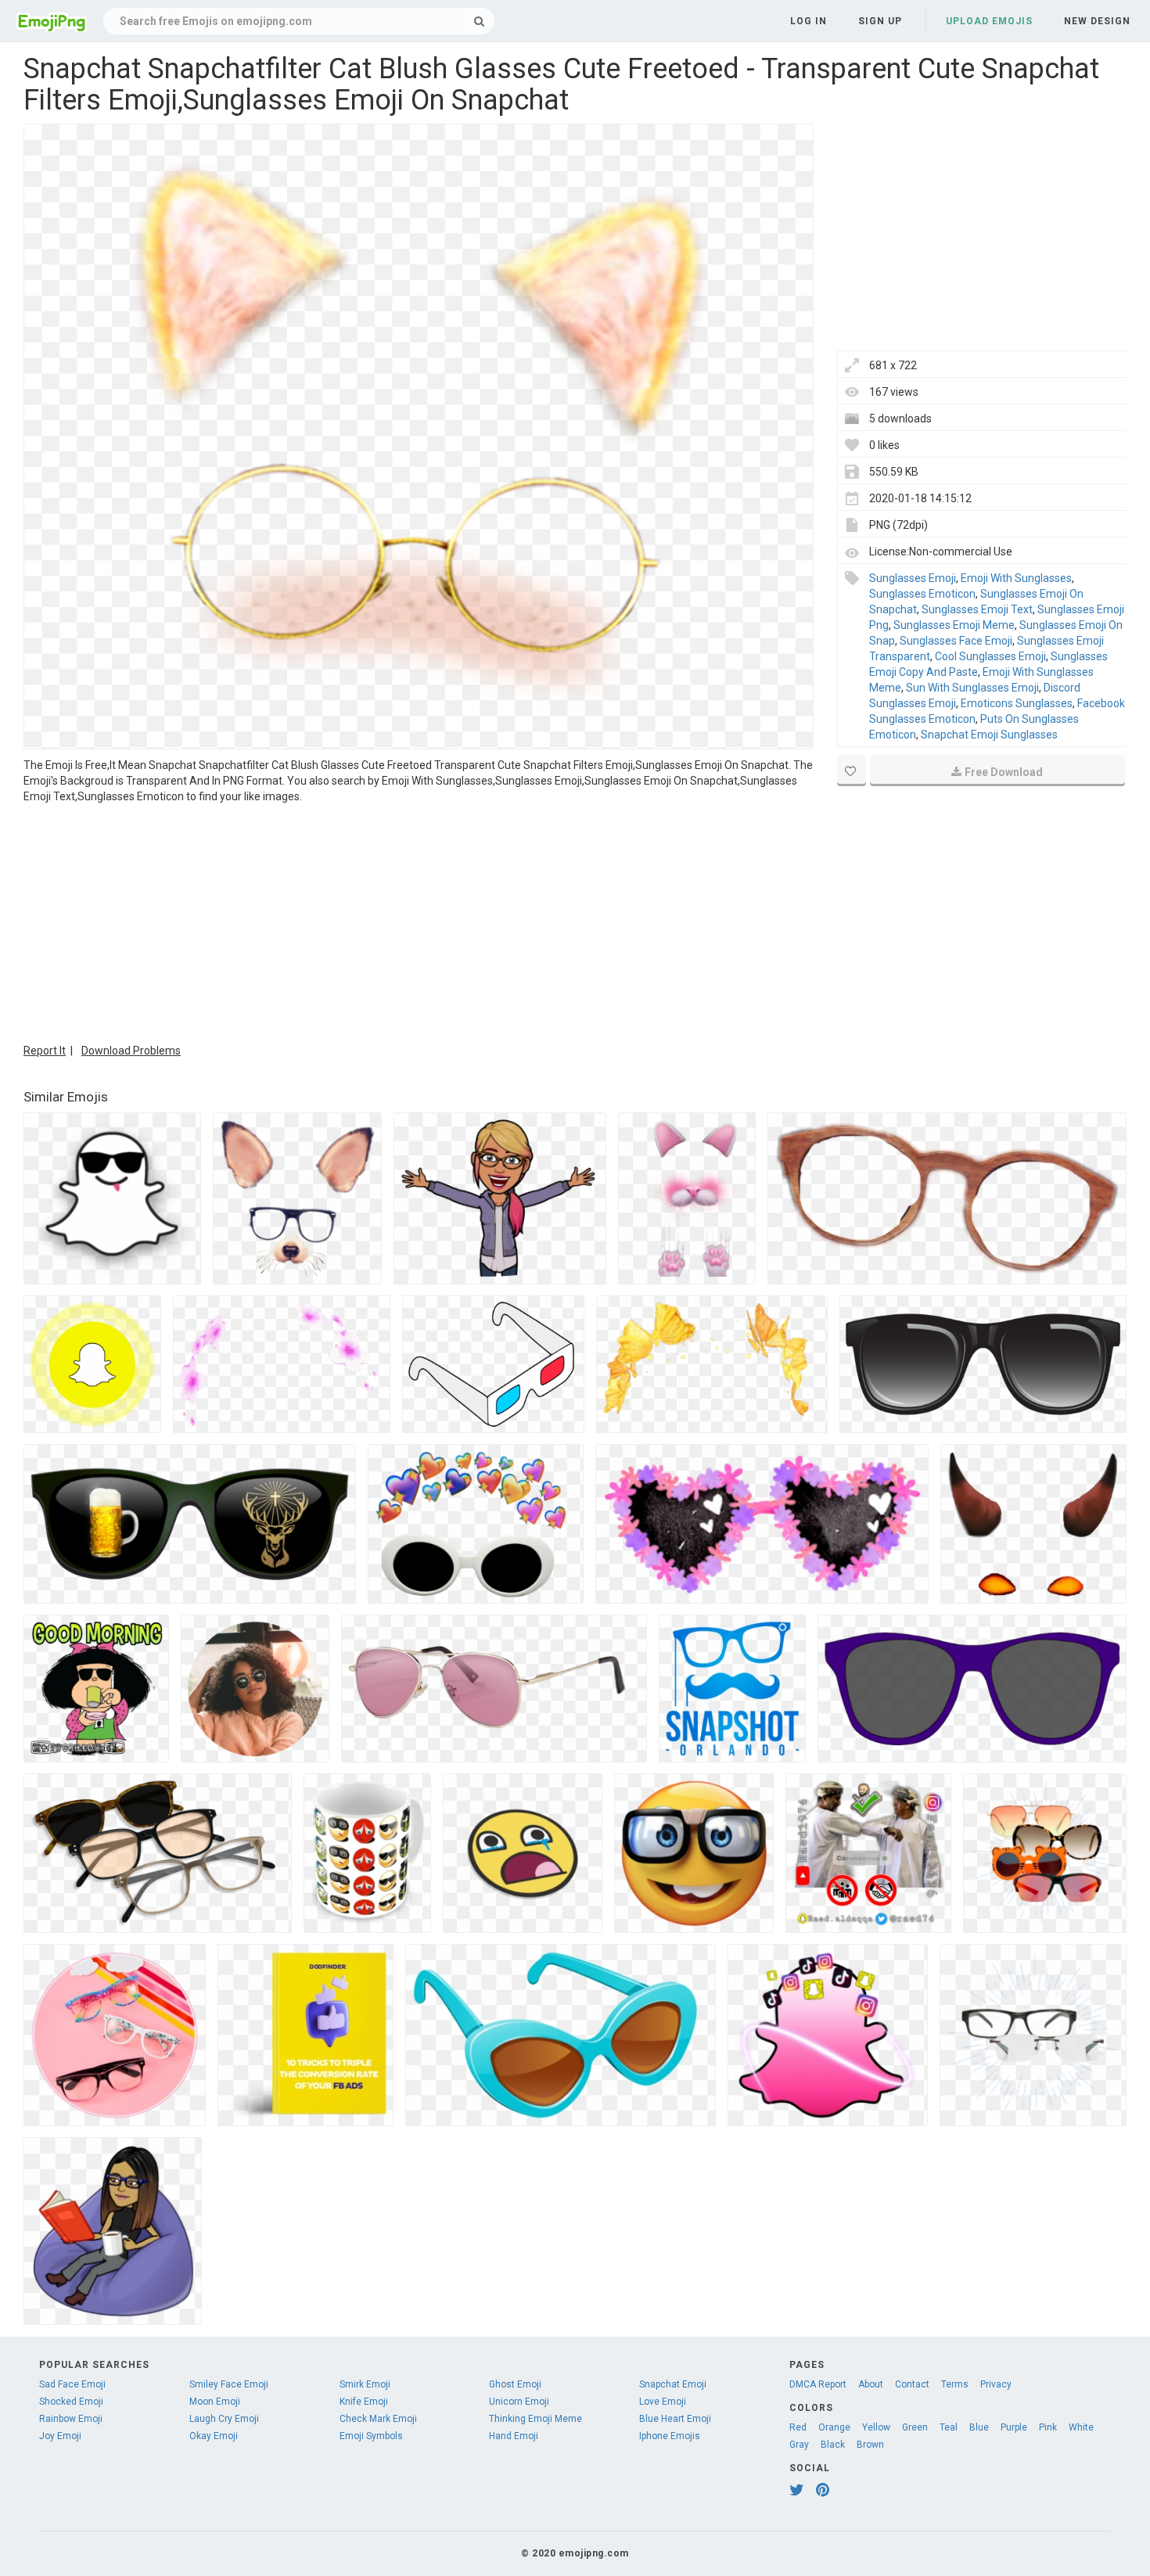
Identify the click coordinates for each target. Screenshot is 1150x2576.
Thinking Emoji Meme (535, 2419)
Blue (979, 2427)
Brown (870, 2445)
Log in (809, 21)
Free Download (1004, 772)
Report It (45, 1051)
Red (798, 2427)
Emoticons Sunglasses (1017, 703)
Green (915, 2427)
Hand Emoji (514, 2436)
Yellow (876, 2427)
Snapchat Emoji (673, 2384)
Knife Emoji (364, 2402)
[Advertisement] (419, 922)
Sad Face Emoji (72, 2384)
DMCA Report (818, 2384)
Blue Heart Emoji (675, 2419)
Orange (834, 2427)
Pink (1048, 2427)
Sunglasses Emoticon (922, 594)
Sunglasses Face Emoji (956, 641)
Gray (799, 2445)
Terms (955, 2384)
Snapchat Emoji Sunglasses (989, 735)
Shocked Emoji (71, 2402)
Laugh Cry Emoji (224, 2419)
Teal (949, 2427)
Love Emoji (663, 2402)
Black (833, 2445)
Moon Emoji (215, 2402)
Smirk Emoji (365, 2384)
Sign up (880, 21)
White (1081, 2427)
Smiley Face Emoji (229, 2384)
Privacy (996, 2384)
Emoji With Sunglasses (1016, 578)
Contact (912, 2384)
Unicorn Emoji (519, 2402)
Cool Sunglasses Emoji (990, 656)
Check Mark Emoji (378, 2419)
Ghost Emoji (515, 2384)
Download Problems (131, 1051)
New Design (1097, 21)
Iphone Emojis (670, 2436)
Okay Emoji (214, 2436)
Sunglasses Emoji (913, 578)
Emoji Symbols (371, 2436)
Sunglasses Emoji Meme (954, 625)
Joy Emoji (60, 2436)
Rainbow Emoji (71, 2419)
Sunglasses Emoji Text (977, 609)
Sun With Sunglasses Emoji (972, 688)
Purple (1014, 2427)
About (871, 2384)
